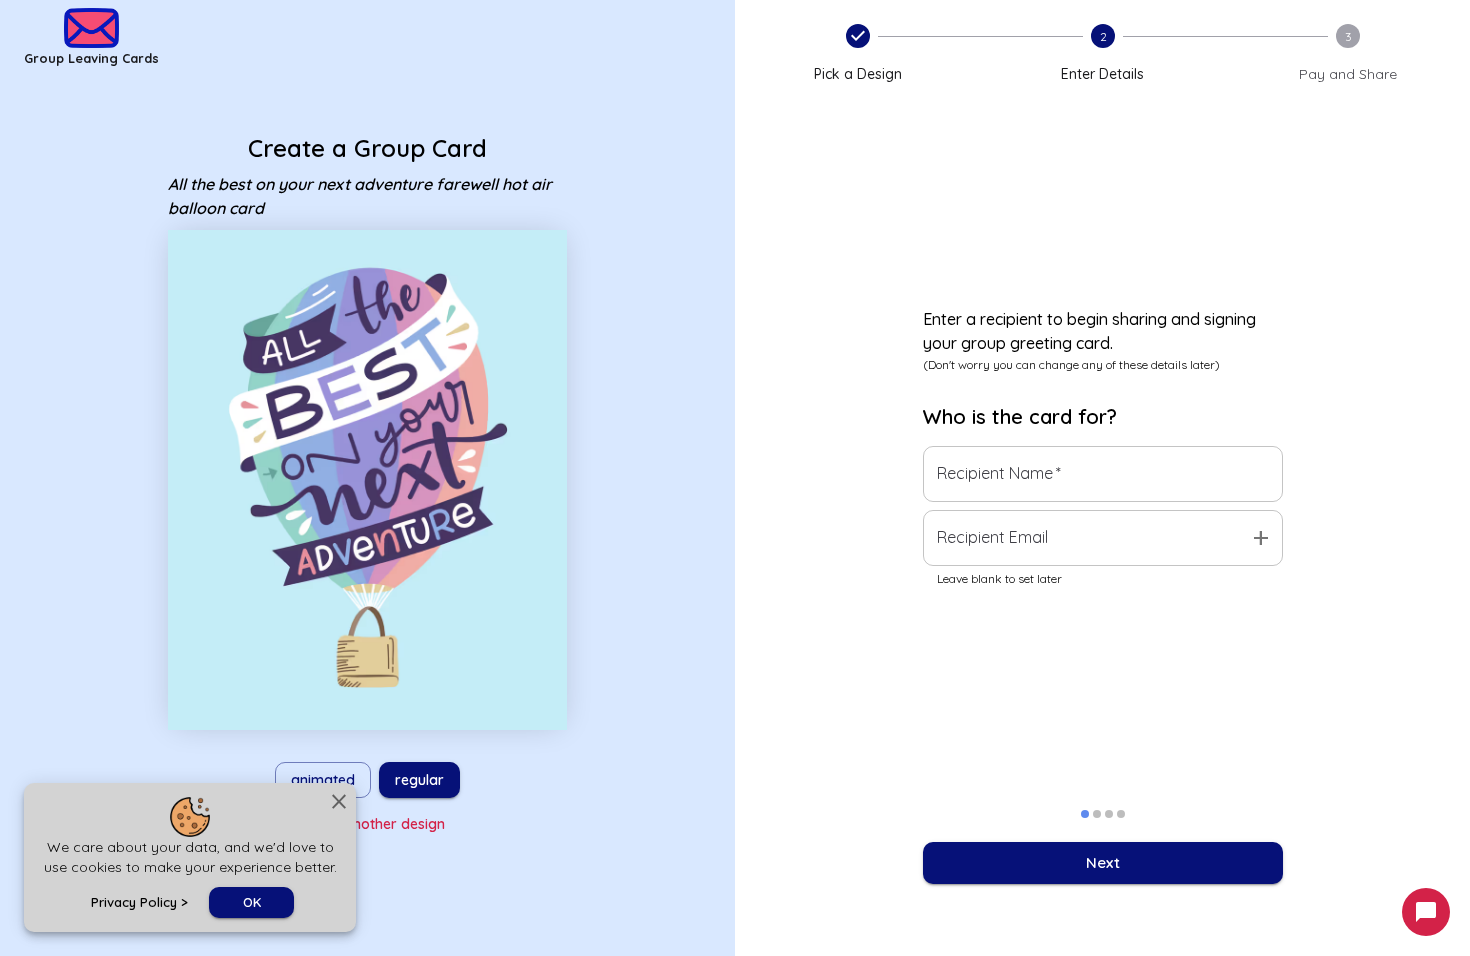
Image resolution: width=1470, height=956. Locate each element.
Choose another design (367, 824)
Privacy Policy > (139, 902)
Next (1103, 862)
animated (323, 780)
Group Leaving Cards (91, 58)
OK (252, 902)
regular (419, 780)
